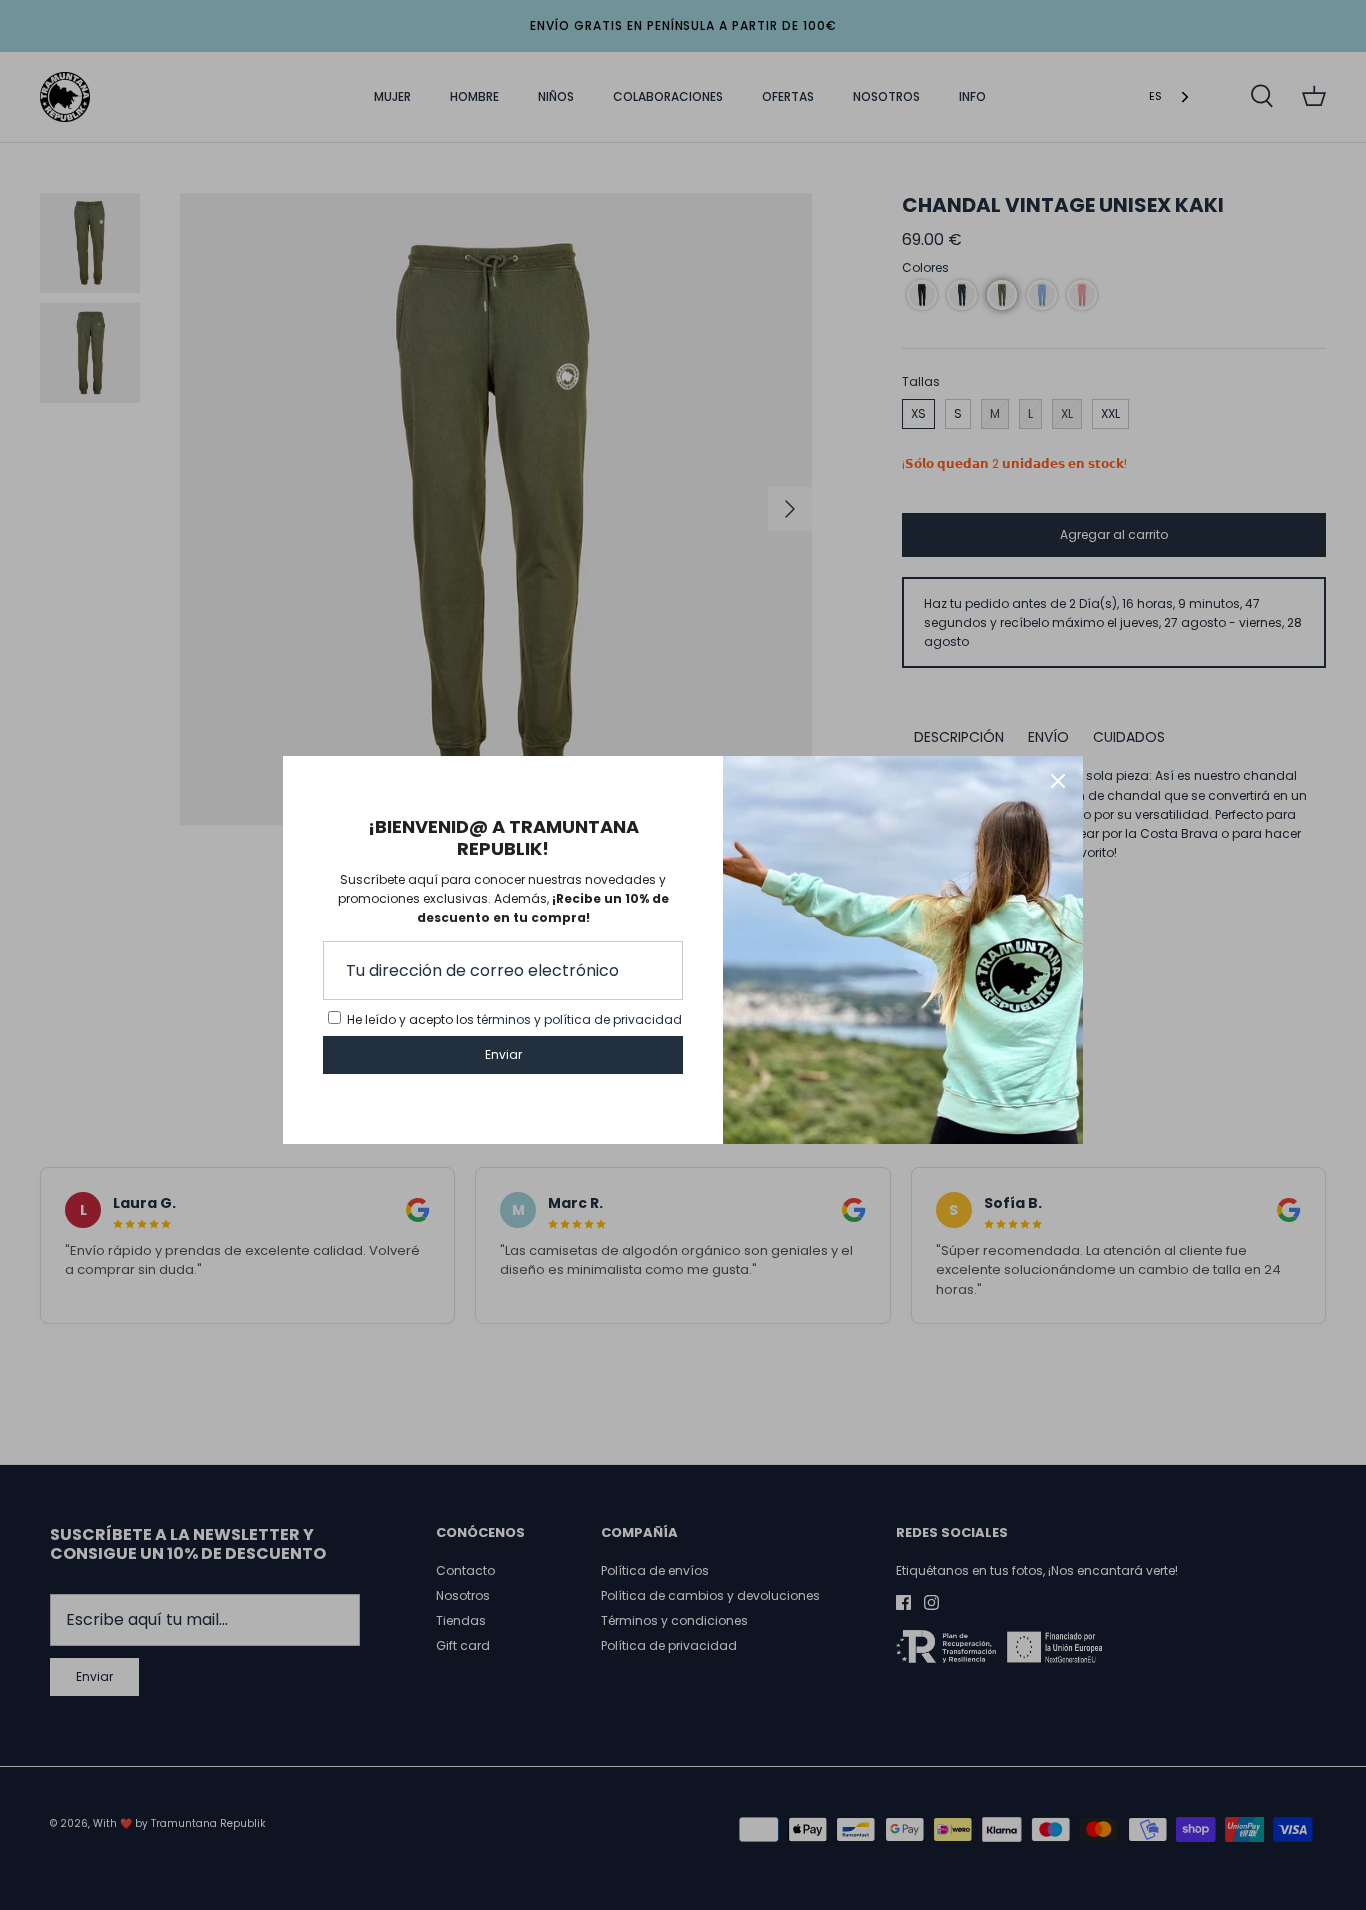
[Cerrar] (1058, 781)
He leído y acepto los (514, 1019)
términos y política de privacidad (579, 1019)
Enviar (503, 1054)
